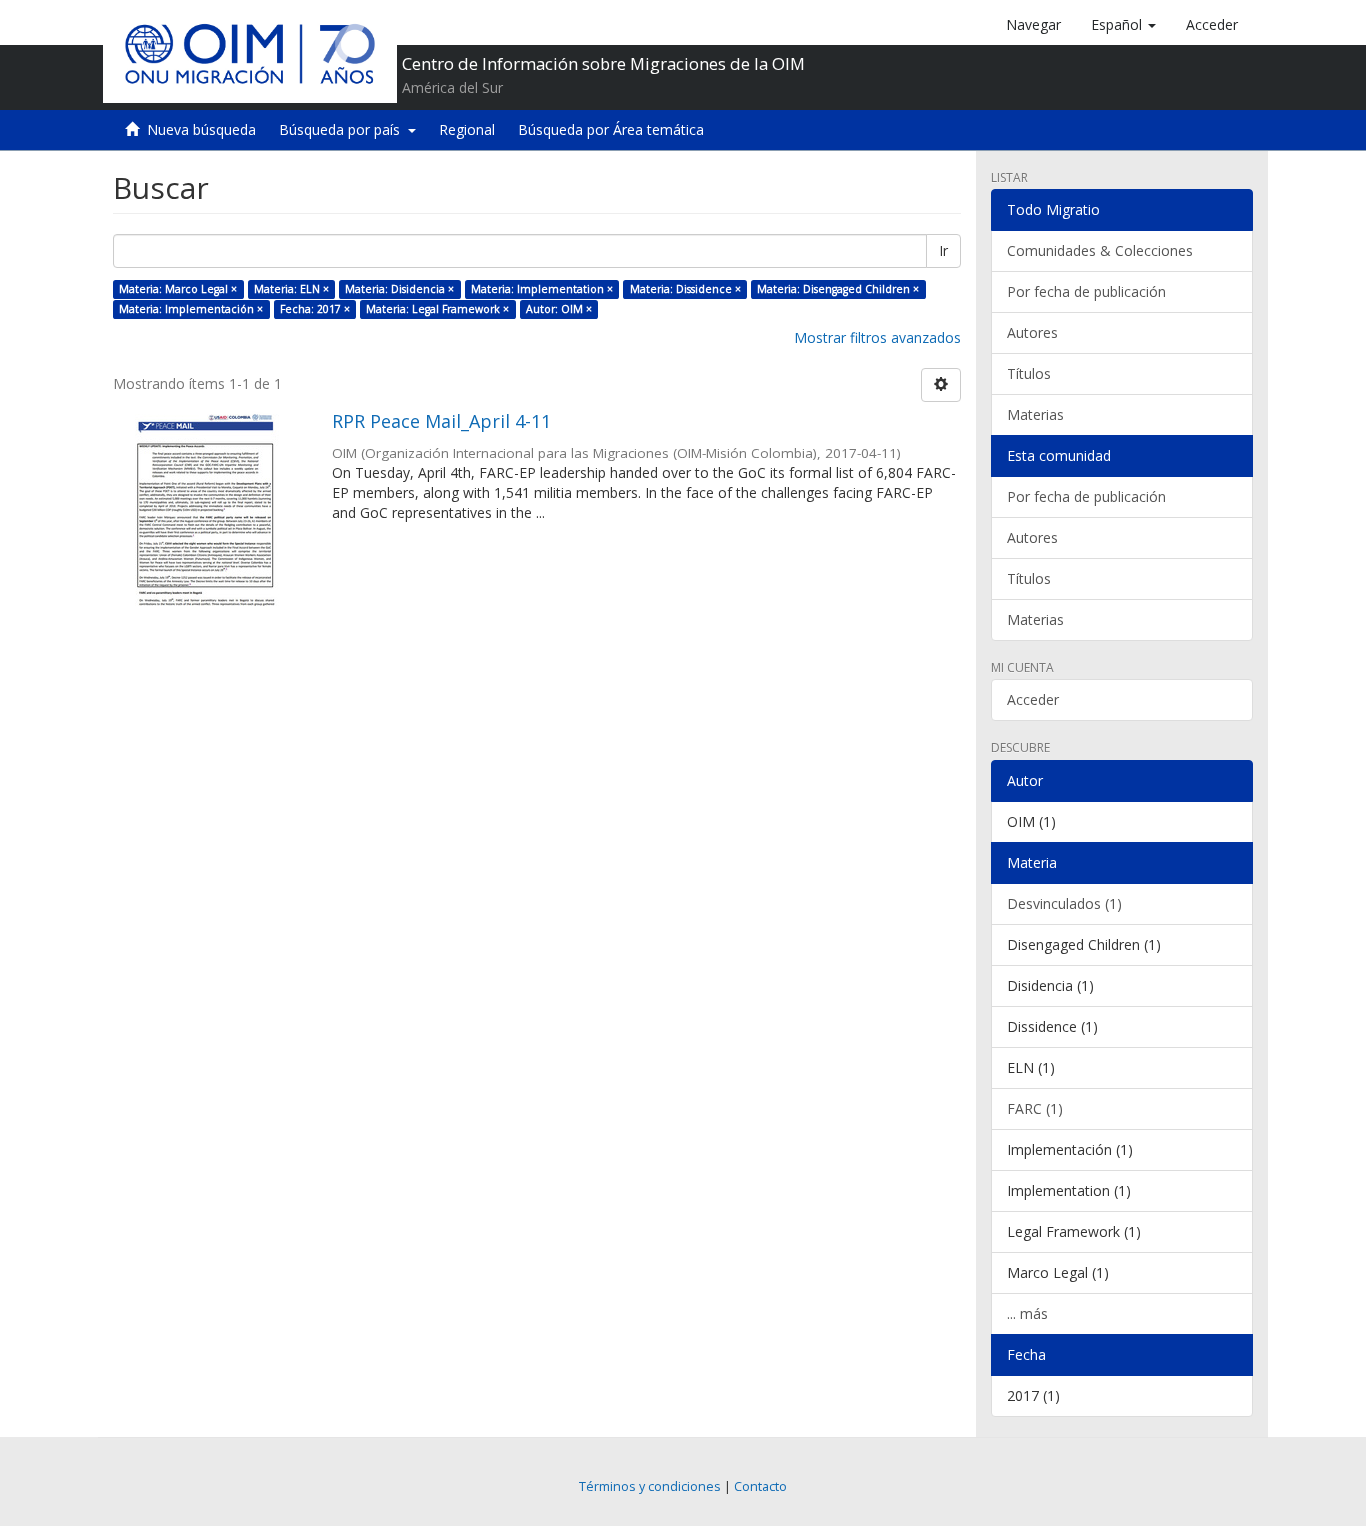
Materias (1035, 414)
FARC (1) (1035, 1108)
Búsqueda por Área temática (611, 129)
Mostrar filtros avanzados (877, 337)
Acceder (1033, 699)
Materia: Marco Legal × (178, 289)
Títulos (1029, 373)
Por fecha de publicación (1086, 291)
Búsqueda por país (343, 129)
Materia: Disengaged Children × (838, 289)
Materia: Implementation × (542, 289)
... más (1027, 1313)
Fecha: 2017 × (315, 309)
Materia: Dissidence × (685, 289)
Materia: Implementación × (191, 309)
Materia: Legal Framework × (437, 309)
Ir (943, 250)
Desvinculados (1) (1064, 903)
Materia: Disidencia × (399, 289)
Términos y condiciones (650, 1486)
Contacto (760, 1486)
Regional (467, 129)
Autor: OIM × (559, 309)
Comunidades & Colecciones (1100, 250)
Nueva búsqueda (201, 129)
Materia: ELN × (291, 289)
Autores (1032, 332)
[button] (1123, 25)
